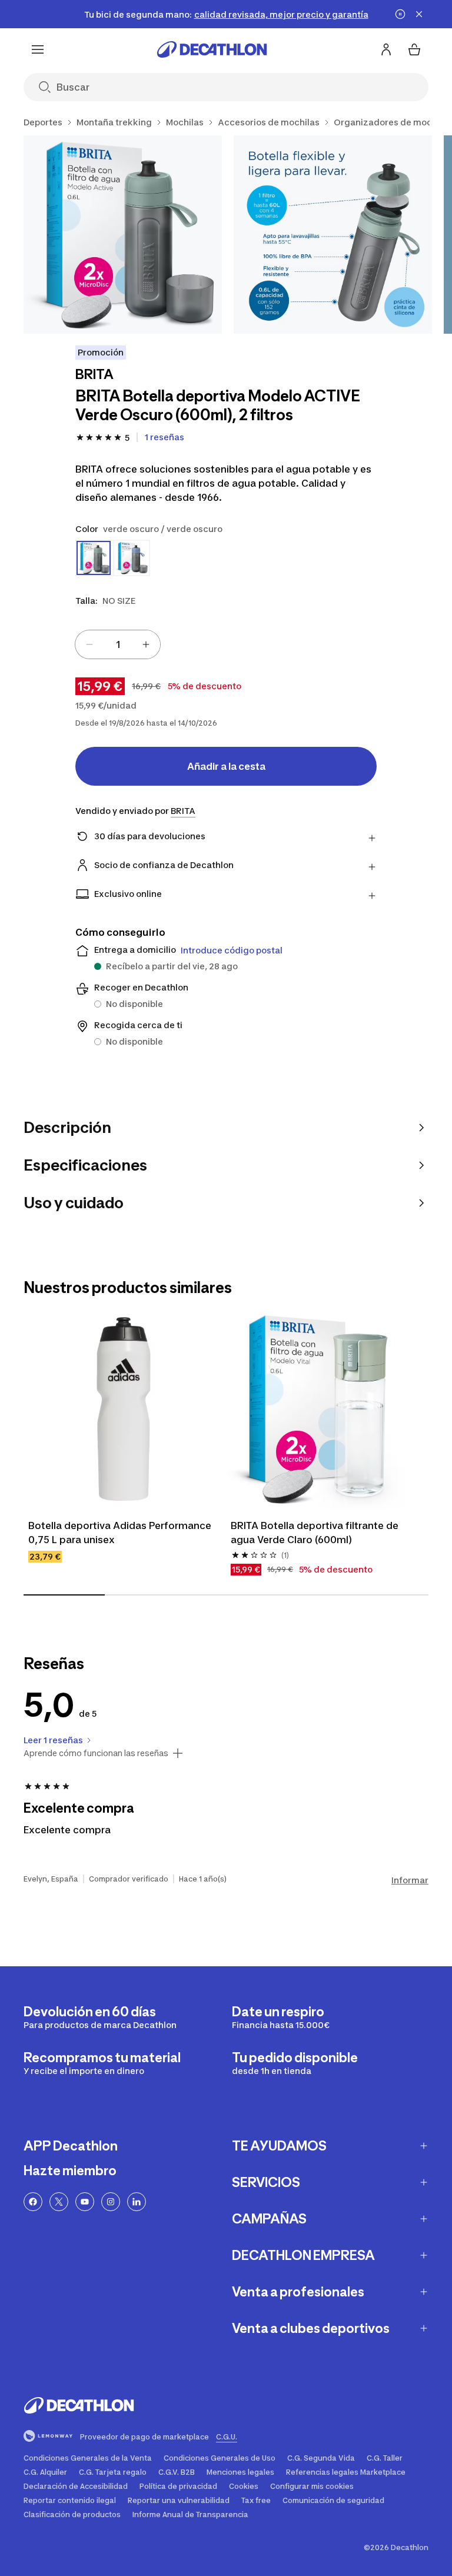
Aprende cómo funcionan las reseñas (96, 1753)
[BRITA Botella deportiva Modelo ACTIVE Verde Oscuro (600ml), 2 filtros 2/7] (333, 235)
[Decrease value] (89, 644)
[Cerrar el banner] (419, 14)
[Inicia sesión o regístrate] (386, 49)
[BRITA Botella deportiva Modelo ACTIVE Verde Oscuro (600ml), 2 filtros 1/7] (123, 235)
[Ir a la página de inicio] (212, 49)
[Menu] (38, 49)
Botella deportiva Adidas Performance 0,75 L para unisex (121, 1533)
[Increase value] (146, 644)
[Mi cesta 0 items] (414, 49)
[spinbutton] (118, 644)
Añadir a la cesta (226, 766)
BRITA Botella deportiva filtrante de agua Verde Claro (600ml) (316, 1533)
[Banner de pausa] (400, 14)
